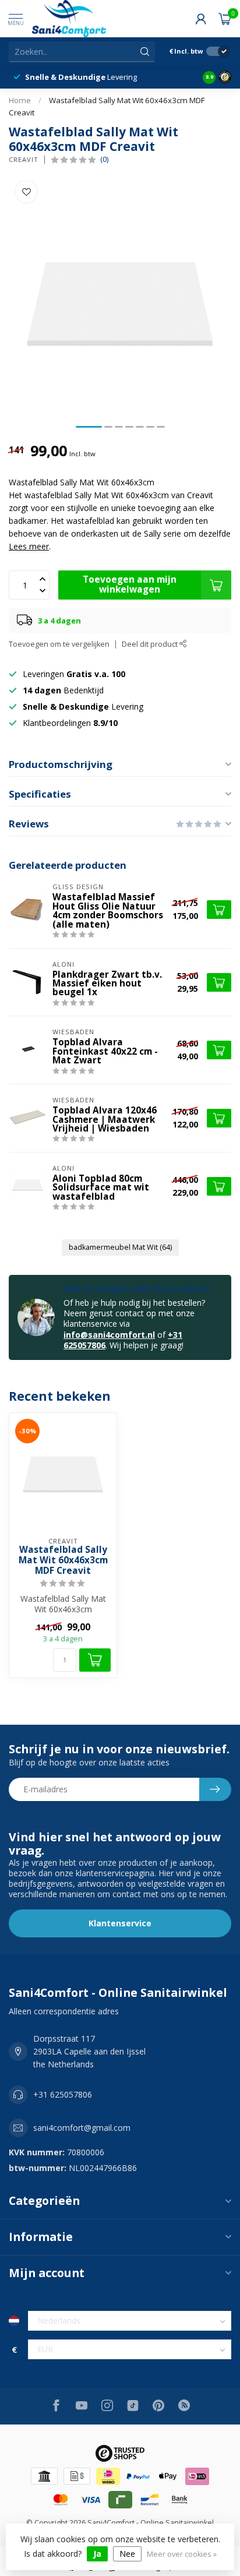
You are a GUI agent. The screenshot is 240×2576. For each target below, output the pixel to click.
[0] (225, 19)
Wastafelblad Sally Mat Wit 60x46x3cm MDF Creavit (63, 1561)
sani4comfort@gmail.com (82, 2128)
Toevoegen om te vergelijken (59, 644)
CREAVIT (24, 159)
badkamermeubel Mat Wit (120, 1247)
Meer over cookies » (182, 2554)
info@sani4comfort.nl (109, 1335)
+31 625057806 (63, 2094)
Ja (97, 2554)
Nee (127, 2554)
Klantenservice (120, 1923)
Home (20, 100)
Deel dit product (151, 644)
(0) (104, 159)
